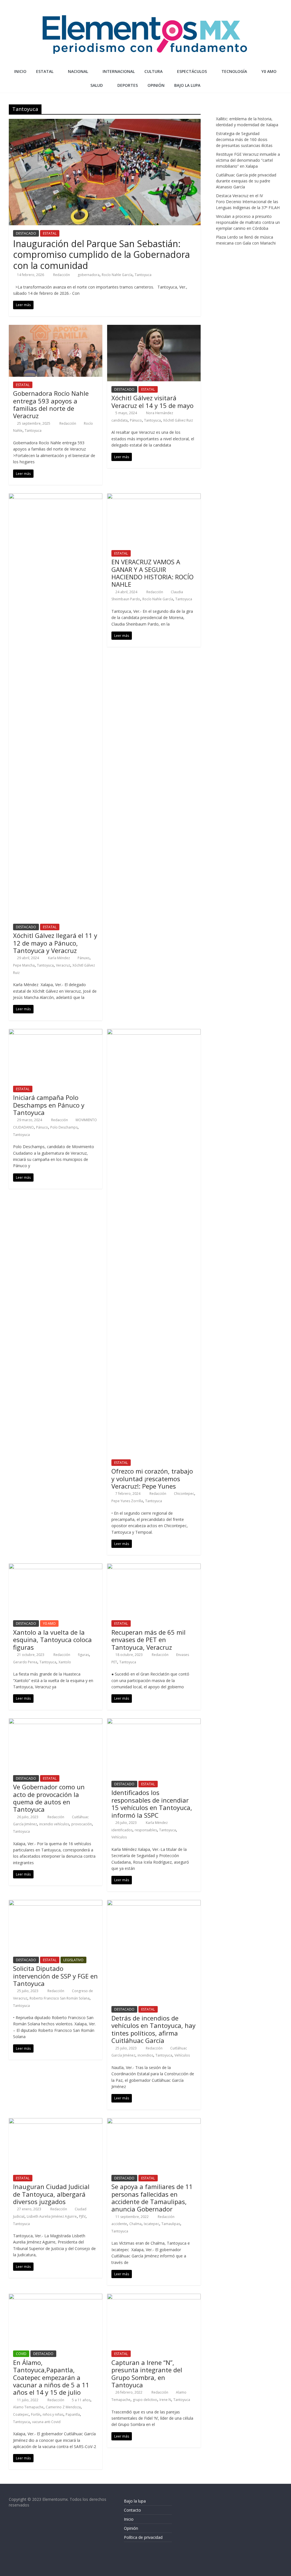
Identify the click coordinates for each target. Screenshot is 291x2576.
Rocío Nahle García (117, 275)
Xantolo (65, 1662)
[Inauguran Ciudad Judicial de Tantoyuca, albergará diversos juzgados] (56, 2122)
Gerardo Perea (25, 1662)
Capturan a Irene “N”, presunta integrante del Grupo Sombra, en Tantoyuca (147, 2374)
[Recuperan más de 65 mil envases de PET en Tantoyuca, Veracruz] (154, 1567)
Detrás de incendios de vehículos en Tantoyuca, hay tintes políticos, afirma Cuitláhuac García (153, 2029)
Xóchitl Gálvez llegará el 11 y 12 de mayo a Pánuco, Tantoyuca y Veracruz (55, 943)
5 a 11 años (81, 2400)
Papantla (73, 2414)
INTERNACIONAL (119, 71)
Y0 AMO (269, 71)
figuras (83, 1655)
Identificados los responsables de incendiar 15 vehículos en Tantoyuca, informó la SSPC (152, 1804)
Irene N (165, 2400)
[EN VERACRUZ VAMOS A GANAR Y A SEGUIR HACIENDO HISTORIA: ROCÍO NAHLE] (154, 497)
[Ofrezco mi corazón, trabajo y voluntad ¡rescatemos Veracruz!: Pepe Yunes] (154, 1032)
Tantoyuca (143, 275)
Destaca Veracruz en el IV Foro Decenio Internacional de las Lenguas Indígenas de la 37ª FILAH (248, 202)
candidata (119, 420)
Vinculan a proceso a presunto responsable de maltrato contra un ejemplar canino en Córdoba (248, 222)
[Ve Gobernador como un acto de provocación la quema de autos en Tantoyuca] (56, 1722)
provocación (82, 1824)
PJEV (82, 2216)
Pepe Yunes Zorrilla (127, 1501)
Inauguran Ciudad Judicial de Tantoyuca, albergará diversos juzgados (51, 2194)
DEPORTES (128, 85)
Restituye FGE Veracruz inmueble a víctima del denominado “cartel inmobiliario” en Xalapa (248, 160)
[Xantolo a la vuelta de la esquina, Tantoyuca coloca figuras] (56, 1567)
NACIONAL (78, 71)
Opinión (131, 2528)
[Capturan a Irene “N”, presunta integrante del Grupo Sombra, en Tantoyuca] (154, 2297)
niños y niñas (53, 2414)
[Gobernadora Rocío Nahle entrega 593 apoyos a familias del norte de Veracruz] (56, 328)
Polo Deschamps (64, 1127)
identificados (122, 1830)
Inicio (20, 71)
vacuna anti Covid (46, 2422)
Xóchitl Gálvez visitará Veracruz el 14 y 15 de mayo (152, 401)
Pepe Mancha (24, 965)
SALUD (97, 85)
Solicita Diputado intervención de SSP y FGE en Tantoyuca (55, 1976)
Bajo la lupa (187, 85)
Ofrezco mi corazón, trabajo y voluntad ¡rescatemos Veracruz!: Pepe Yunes (152, 1479)
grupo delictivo (145, 2400)
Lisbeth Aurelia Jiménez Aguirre (52, 2216)
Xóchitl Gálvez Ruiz (178, 420)
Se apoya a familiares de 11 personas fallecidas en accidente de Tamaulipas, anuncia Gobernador (152, 2198)
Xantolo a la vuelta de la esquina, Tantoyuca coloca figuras (52, 1640)
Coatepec (21, 2414)
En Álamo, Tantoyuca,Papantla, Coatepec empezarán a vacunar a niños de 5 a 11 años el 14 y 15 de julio (51, 2377)
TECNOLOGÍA (234, 71)
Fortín (36, 2414)
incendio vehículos (54, 1824)
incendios (145, 2055)
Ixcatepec (151, 2224)
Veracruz (63, 965)
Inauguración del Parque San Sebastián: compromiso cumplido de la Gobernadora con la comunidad (101, 254)
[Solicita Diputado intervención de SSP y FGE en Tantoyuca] (56, 1903)
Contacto (132, 2510)
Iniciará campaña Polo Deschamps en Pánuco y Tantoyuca (49, 1105)
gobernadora (89, 275)
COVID (21, 2354)
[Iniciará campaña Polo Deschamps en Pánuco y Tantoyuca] (56, 1032)
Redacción (62, 275)
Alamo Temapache (28, 2407)
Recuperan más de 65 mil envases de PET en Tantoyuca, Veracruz (148, 1640)
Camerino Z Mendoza (63, 2407)
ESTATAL (45, 71)
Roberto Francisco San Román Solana (60, 1998)
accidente (119, 2224)
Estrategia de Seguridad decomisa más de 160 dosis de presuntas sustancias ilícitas (244, 139)
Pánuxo (84, 958)
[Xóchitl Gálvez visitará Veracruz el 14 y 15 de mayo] (154, 328)
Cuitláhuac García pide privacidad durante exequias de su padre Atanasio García (246, 181)
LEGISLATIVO (73, 1960)
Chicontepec (184, 1494)
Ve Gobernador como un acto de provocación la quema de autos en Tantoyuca (49, 1798)
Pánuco (136, 420)
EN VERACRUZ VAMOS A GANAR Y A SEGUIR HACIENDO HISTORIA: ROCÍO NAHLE (152, 573)
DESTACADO (26, 233)
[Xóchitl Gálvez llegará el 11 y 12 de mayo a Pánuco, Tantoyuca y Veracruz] (56, 497)
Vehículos (119, 1837)
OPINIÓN (156, 85)
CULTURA (153, 71)
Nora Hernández (160, 413)
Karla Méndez (59, 958)
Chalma (135, 2224)
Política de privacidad (143, 2537)
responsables (146, 1830)
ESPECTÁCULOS (192, 71)
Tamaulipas (171, 2224)
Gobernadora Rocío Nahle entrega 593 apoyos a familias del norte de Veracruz (51, 404)
